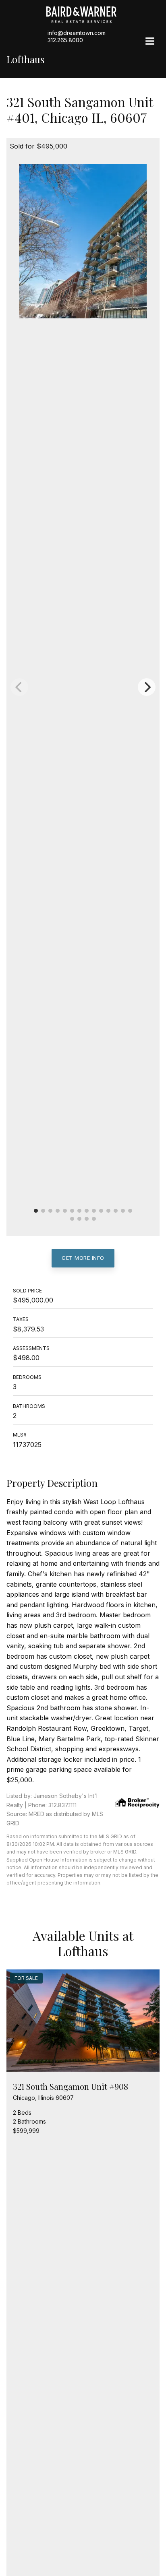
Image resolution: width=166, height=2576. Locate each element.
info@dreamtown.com (77, 33)
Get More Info (83, 1258)
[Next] (147, 687)
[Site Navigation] (150, 42)
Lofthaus (25, 59)
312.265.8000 (65, 40)
